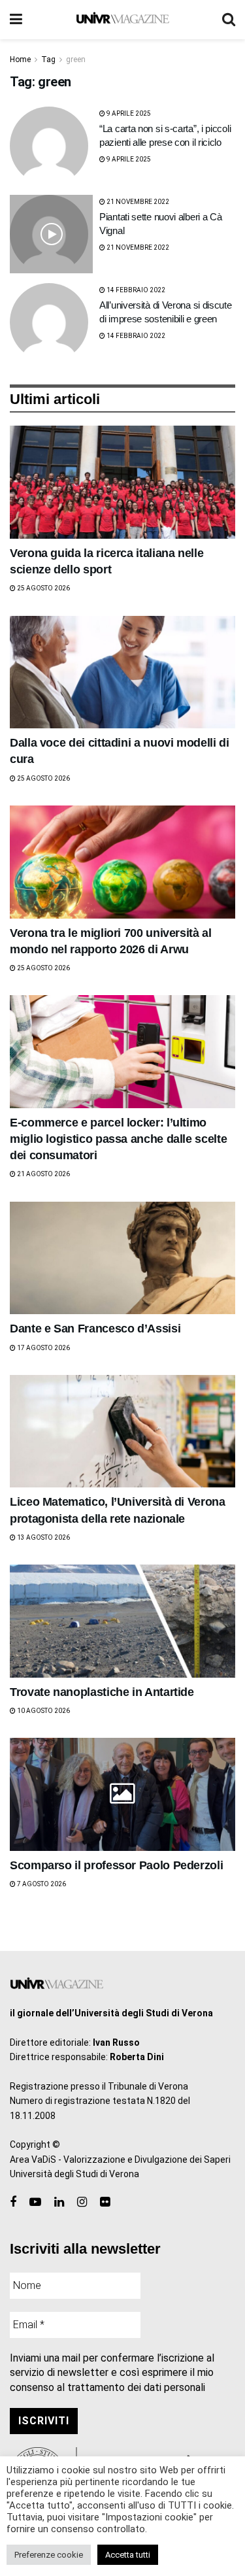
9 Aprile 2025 (128, 113)
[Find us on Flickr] (105, 2202)
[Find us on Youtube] (35, 2202)
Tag (48, 59)
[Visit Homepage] (122, 20)
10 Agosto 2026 (43, 1711)
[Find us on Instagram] (82, 2202)
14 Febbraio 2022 (135, 290)
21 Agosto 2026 (43, 1174)
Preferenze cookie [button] (49, 2555)
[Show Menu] (16, 20)
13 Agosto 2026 (43, 1537)
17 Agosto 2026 (43, 1348)
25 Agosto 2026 (43, 588)
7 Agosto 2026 (41, 1884)
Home (20, 59)
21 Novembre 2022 (137, 202)
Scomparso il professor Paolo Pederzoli (116, 1865)
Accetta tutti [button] (128, 2555)
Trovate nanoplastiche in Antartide (102, 1692)
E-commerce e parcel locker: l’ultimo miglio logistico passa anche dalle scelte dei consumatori (118, 1139)
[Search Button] (229, 20)
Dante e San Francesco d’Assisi (95, 1329)
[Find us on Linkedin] (59, 2202)
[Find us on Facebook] (13, 2202)
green (76, 59)
